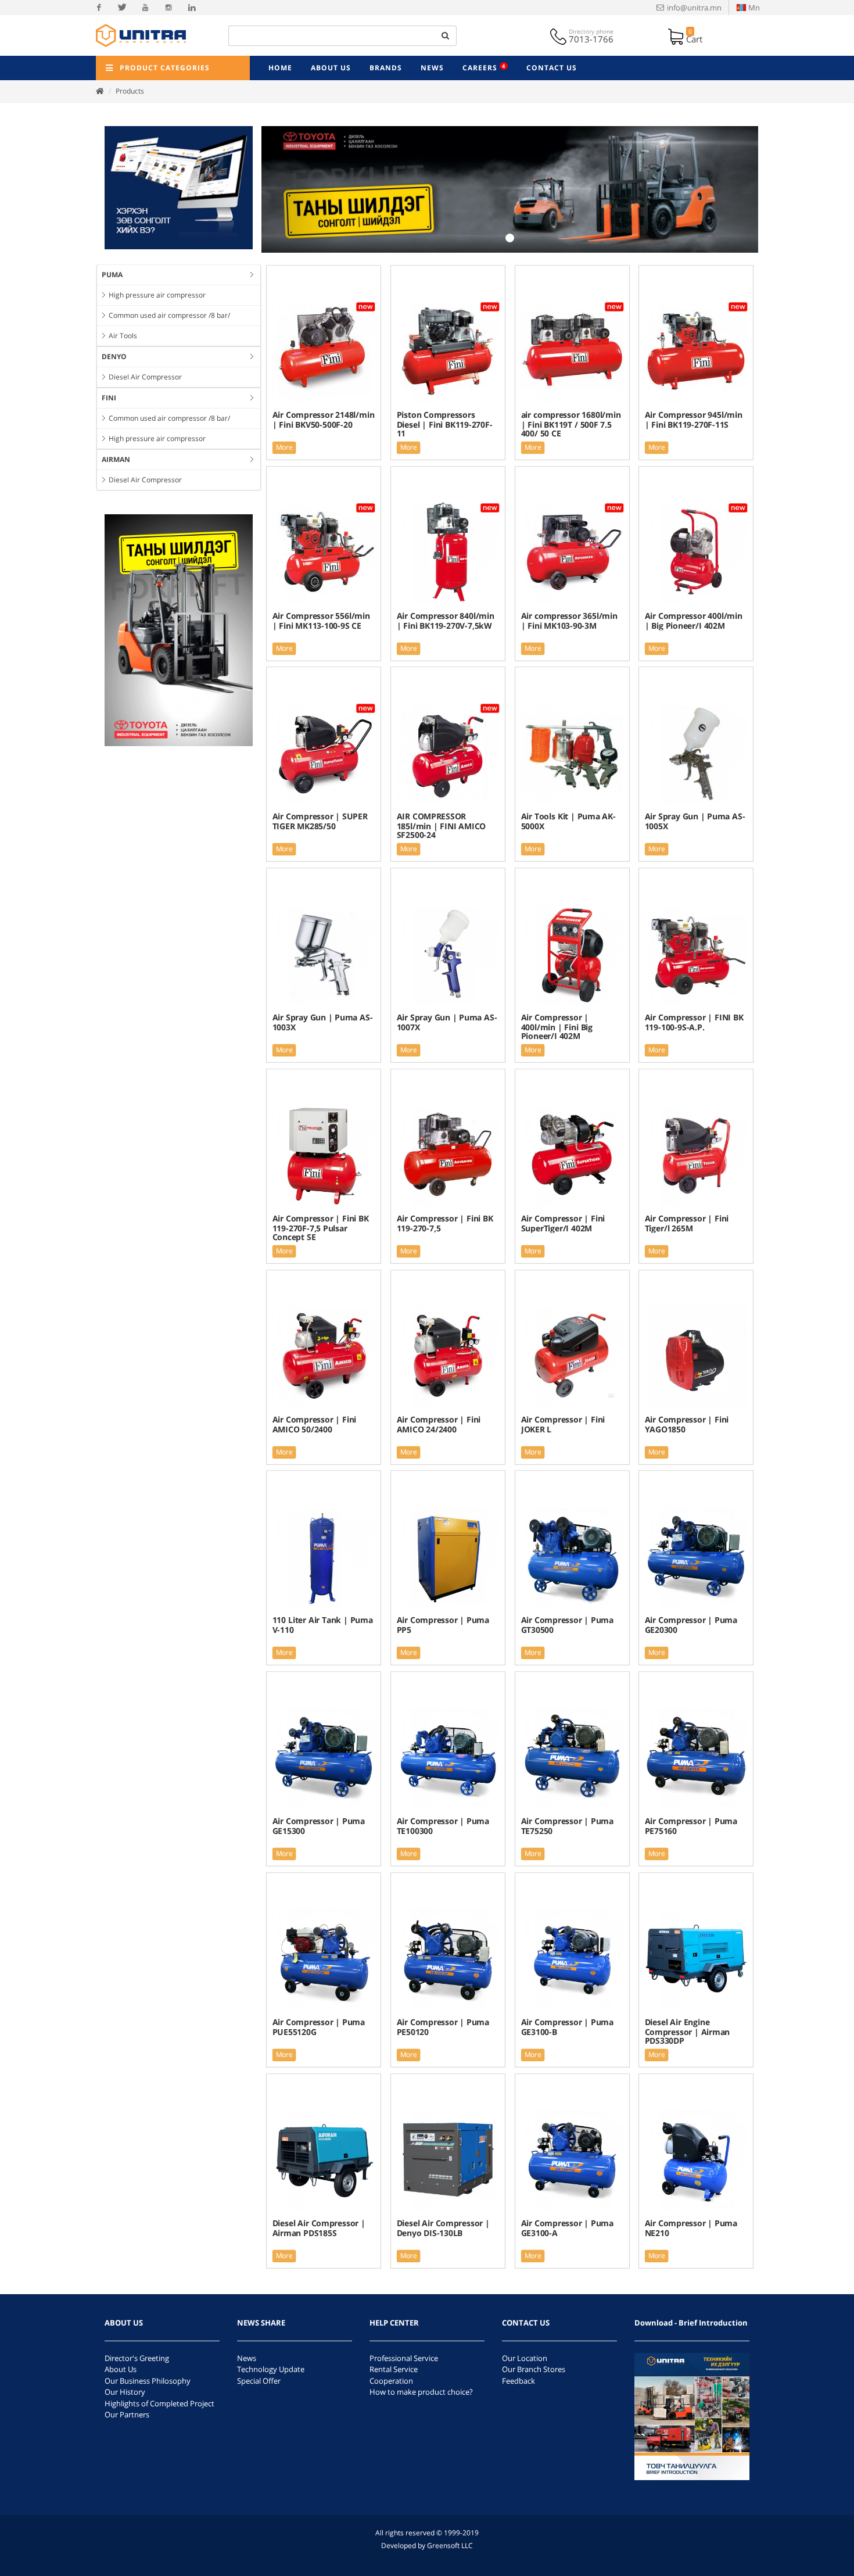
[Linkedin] (192, 8)
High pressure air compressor (157, 295)
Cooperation (391, 2381)
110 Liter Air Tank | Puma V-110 (323, 1625)
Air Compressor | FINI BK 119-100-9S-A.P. (694, 1022)
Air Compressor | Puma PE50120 (442, 2027)
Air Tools (123, 336)
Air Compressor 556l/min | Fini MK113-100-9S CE (321, 620)
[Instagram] (168, 8)
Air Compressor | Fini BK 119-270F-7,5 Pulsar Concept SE (321, 1228)
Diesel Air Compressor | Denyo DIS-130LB (443, 2228)
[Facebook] (99, 8)
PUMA (112, 275)
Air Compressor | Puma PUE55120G (319, 2027)
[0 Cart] (677, 35)
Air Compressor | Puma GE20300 (691, 1625)
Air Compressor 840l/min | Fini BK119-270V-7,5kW (445, 620)
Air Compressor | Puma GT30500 (567, 1625)
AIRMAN (116, 459)
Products (130, 91)
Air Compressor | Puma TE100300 (442, 1826)
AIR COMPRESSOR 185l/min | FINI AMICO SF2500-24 (441, 826)
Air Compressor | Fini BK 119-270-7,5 (444, 1223)
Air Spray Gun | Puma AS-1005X (695, 821)
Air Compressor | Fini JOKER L (563, 1424)
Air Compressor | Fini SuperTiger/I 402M (563, 1223)
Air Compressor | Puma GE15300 (319, 1826)
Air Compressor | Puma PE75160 (691, 1826)
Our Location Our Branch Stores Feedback (534, 2369)
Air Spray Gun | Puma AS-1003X (323, 1022)
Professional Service (404, 2358)
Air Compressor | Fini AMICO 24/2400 (438, 1424)
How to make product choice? (421, 2392)
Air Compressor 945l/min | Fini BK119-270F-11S (694, 419)
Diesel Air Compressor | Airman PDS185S (319, 2228)
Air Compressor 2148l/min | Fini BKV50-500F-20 (324, 419)
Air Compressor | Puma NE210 (691, 2228)
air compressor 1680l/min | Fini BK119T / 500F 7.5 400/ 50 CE (570, 424)
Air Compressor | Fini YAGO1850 (687, 1424)
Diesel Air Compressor (145, 377)
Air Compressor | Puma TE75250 (567, 1826)
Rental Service (394, 2369)
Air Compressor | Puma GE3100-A (567, 2228)
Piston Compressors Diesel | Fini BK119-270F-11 (444, 424)
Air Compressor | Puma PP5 (442, 1625)
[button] (299, 189)
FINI (109, 398)
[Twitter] (122, 8)
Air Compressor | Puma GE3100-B (567, 2027)
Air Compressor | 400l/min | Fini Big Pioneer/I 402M (556, 1027)
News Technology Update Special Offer (271, 2369)
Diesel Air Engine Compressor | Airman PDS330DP (687, 2031)
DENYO (114, 357)
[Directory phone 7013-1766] (559, 35)
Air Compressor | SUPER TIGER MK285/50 (320, 821)
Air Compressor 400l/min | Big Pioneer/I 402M (694, 620)
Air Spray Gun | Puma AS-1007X (446, 1022)
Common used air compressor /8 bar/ (169, 315)
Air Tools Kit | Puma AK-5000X (568, 821)
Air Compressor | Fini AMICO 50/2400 (315, 1424)
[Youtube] (145, 8)
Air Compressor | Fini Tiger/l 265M (687, 1223)
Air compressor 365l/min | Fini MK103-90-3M (569, 620)
